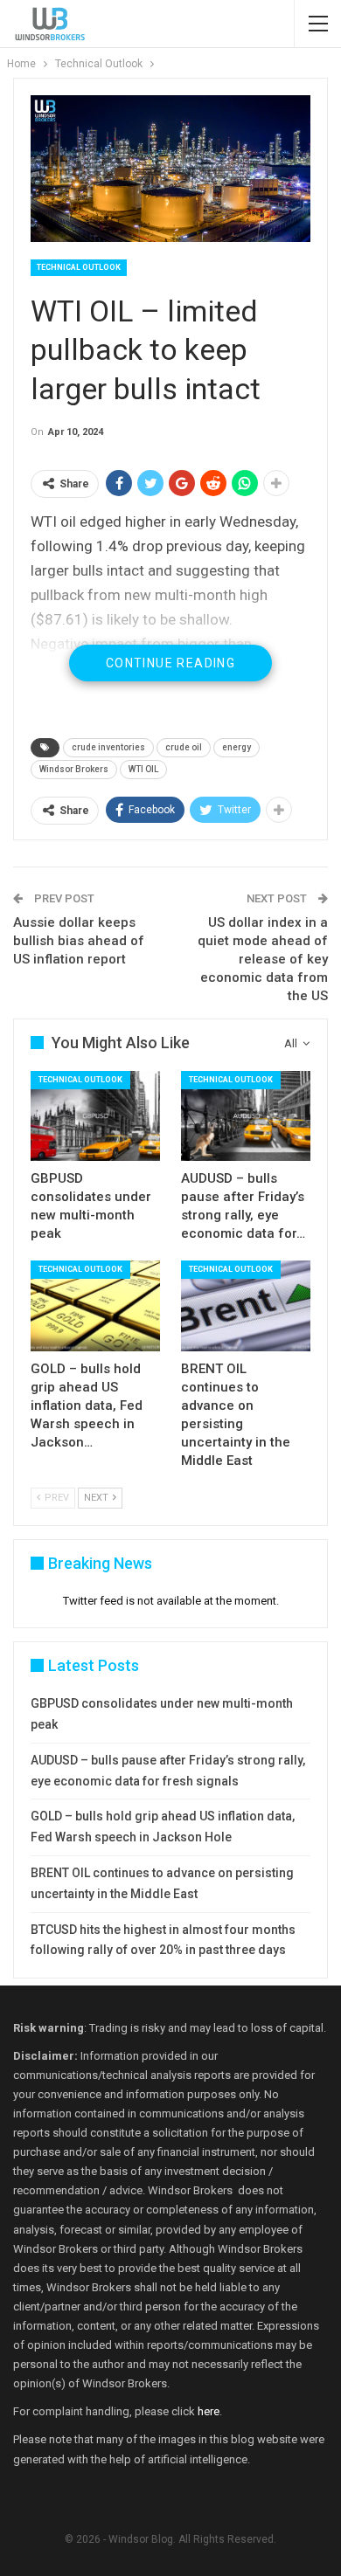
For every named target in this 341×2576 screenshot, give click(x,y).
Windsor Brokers (74, 769)
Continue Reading (170, 663)
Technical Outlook (79, 267)
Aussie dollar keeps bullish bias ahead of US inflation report (79, 941)
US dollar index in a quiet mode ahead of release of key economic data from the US (263, 959)
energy (237, 747)
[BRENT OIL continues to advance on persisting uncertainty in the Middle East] (246, 1306)
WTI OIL (143, 769)
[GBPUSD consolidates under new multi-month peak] (95, 1116)
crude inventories (108, 747)
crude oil (184, 747)
